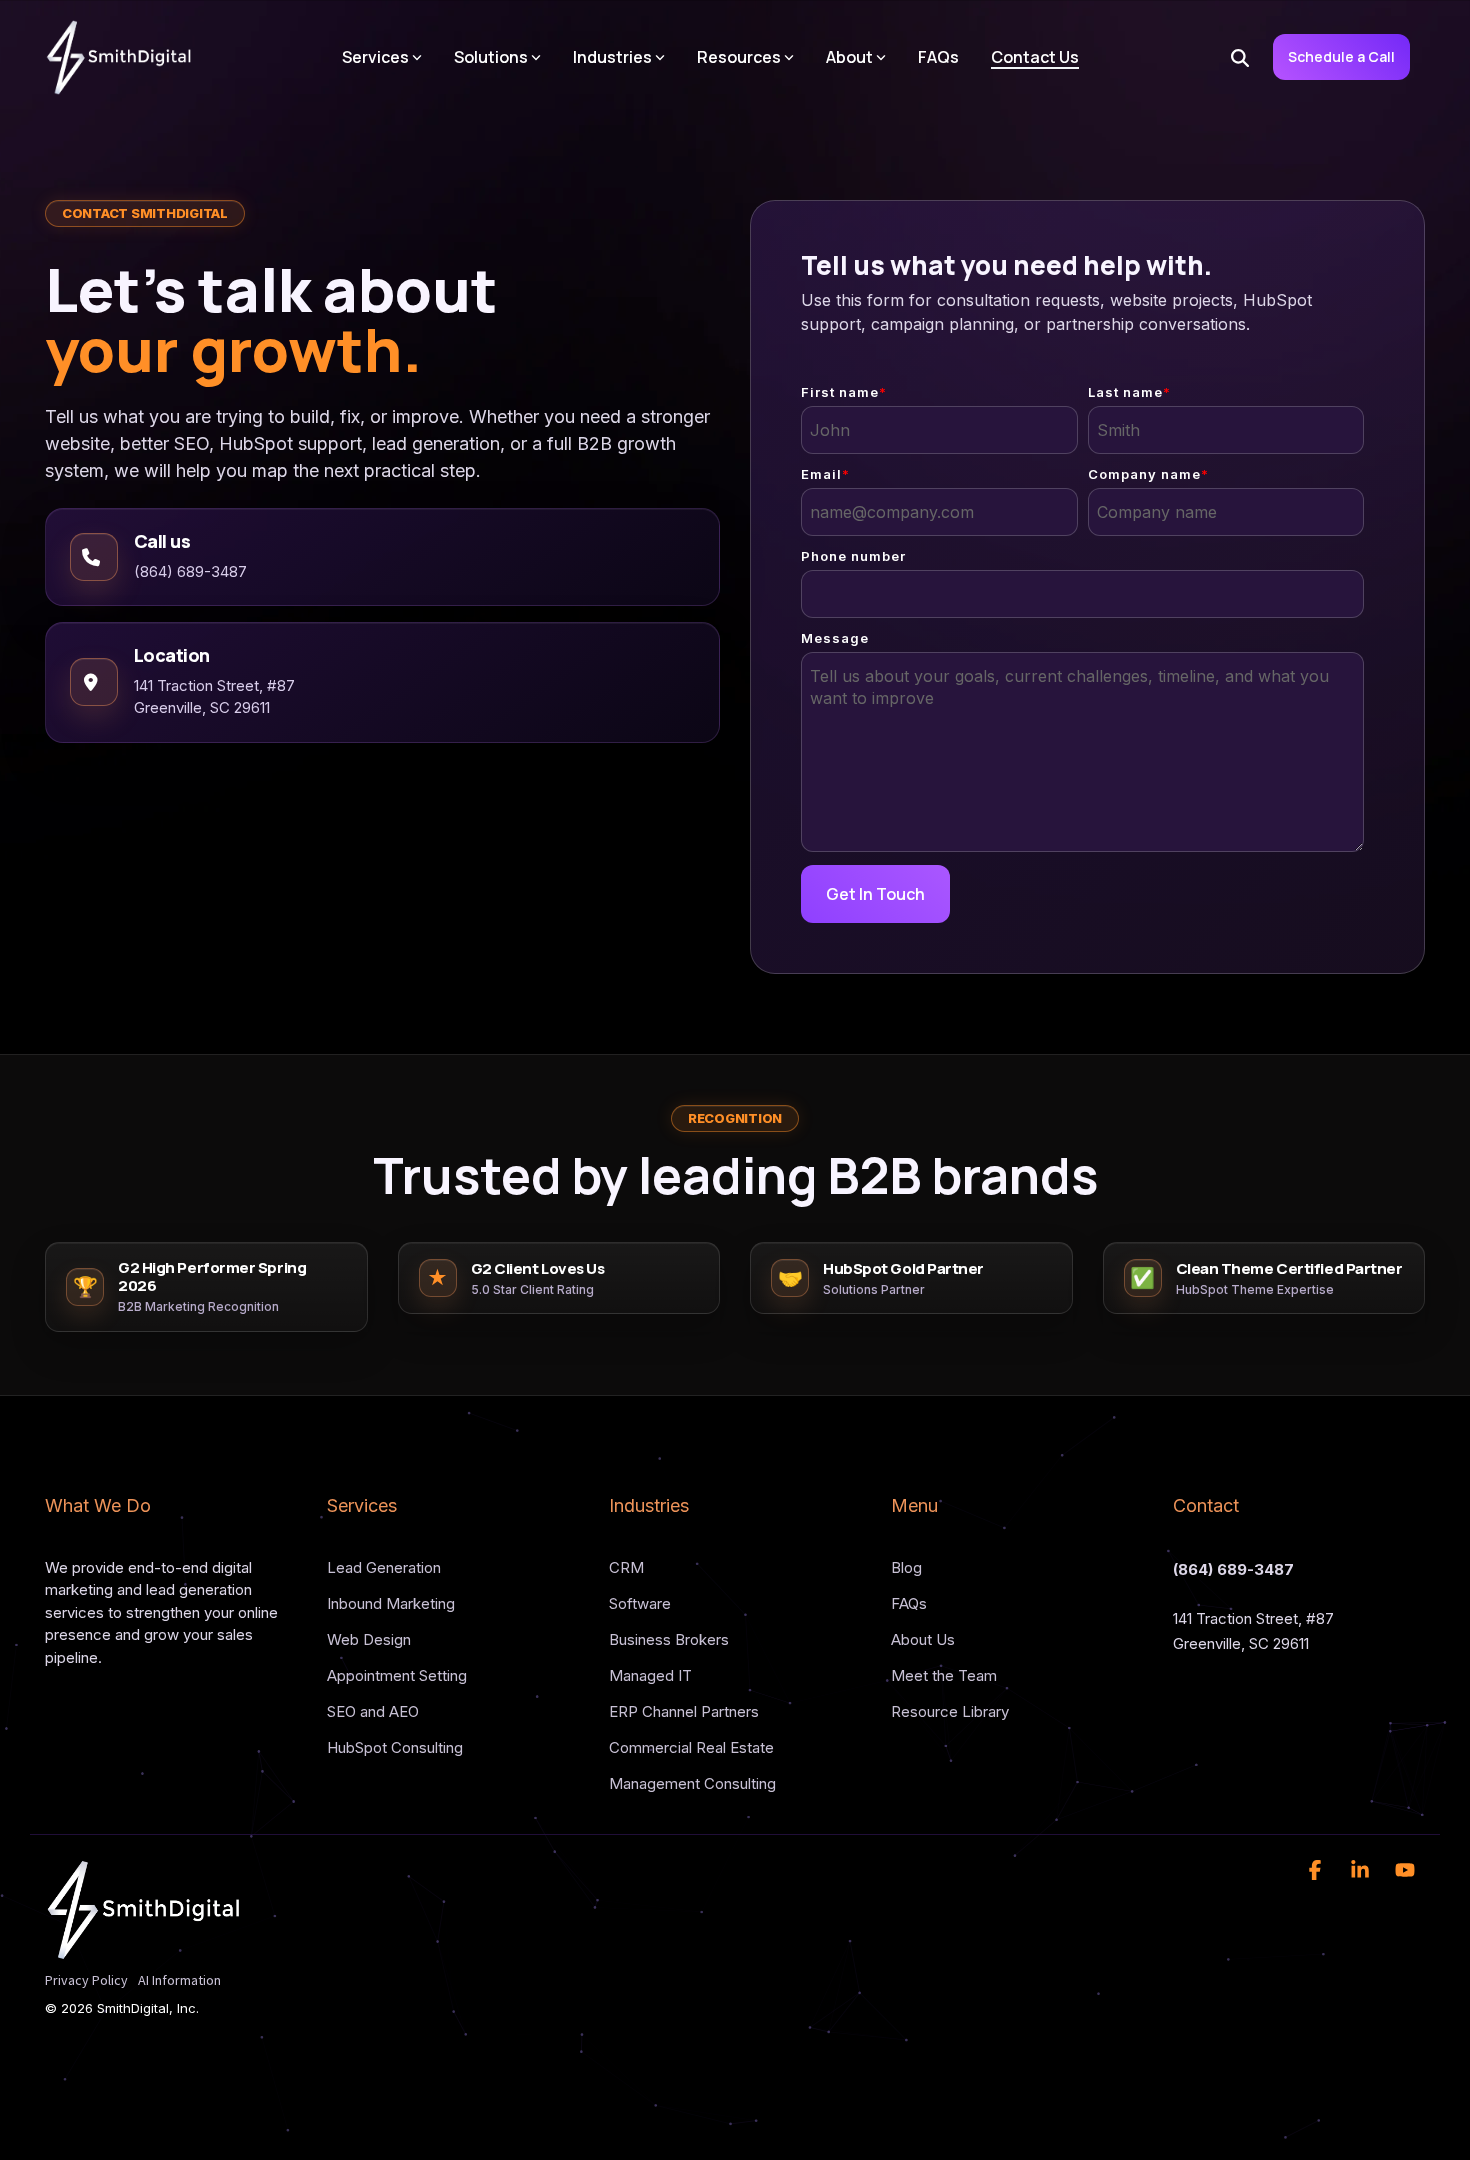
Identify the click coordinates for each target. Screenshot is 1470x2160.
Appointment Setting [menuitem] (397, 1675)
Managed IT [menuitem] (650, 1675)
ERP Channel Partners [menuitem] (684, 1711)
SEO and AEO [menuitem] (373, 1711)
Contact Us (1035, 57)
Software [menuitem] (640, 1603)
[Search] (1240, 57)
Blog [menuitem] (906, 1567)
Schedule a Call (1341, 56)
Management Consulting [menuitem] (692, 1783)
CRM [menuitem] (626, 1567)
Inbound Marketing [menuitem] (391, 1603)
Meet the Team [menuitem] (944, 1675)
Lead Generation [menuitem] (384, 1567)
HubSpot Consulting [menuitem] (395, 1747)
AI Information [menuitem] (179, 1980)
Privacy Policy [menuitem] (86, 1980)
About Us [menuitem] (923, 1639)
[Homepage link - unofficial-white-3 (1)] (145, 1950)
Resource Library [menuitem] (950, 1711)
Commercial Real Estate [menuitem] (691, 1747)
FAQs (938, 57)
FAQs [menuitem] (909, 1603)
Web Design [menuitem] (369, 1639)
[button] (1317, 1871)
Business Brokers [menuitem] (669, 1639)
